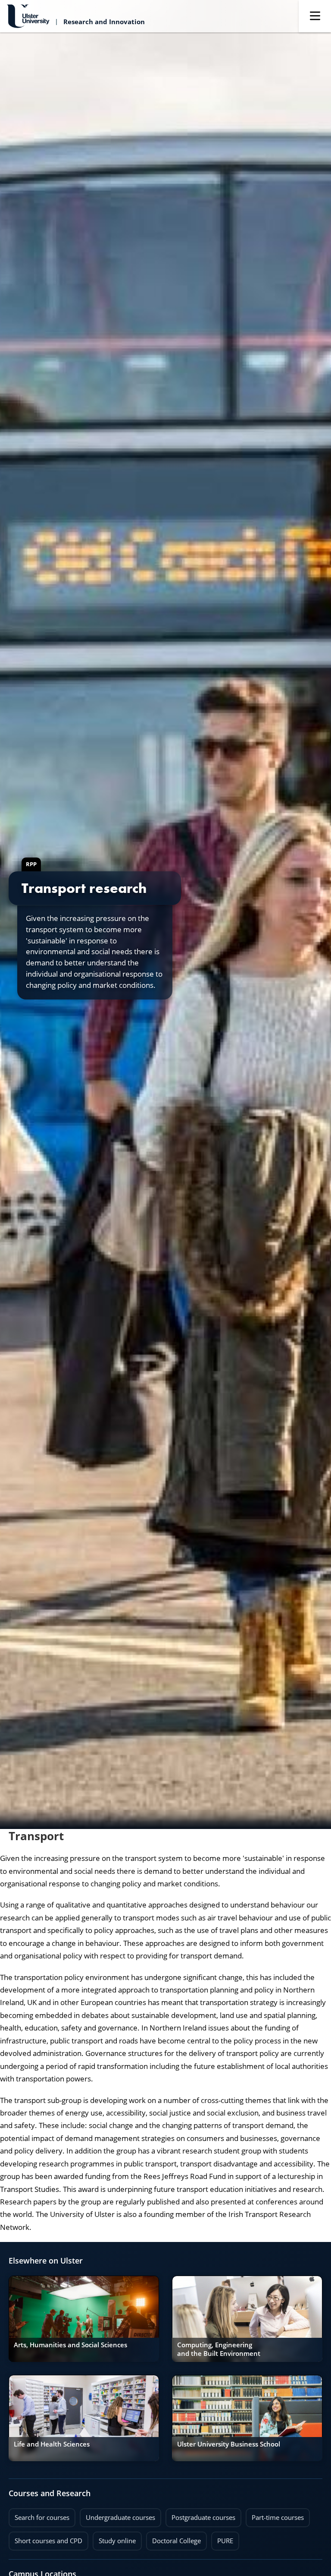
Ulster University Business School (229, 2444)
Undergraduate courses (117, 2515)
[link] (84, 2319)
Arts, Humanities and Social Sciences (70, 2345)
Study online (114, 2538)
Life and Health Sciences (52, 2444)
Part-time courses (275, 2515)
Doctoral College (173, 2538)
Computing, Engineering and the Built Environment (219, 2349)
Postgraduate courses (200, 2515)
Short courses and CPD (45, 2538)
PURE (225, 2541)
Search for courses (42, 2518)
